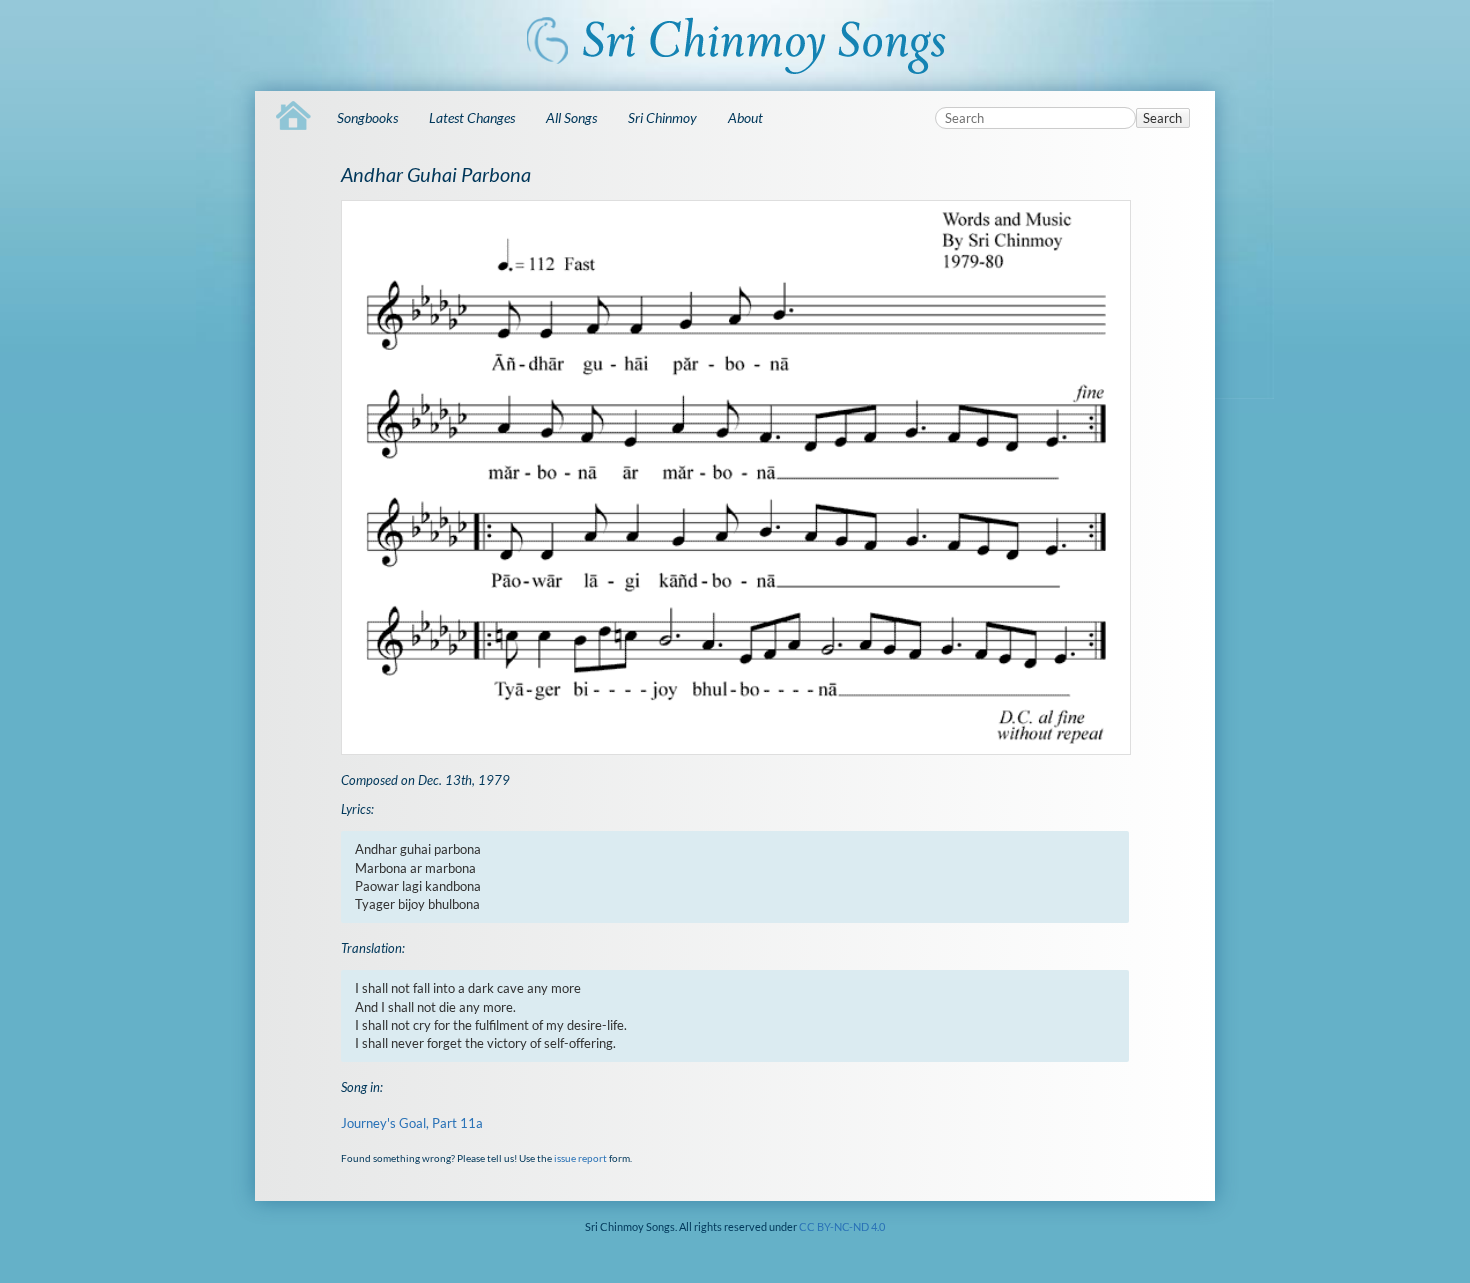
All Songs (571, 117)
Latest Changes (472, 117)
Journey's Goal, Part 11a (412, 1123)
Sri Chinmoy (662, 117)
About (745, 117)
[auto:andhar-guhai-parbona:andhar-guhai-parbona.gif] (734, 477)
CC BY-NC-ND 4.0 (842, 1226)
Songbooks (367, 117)
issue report (580, 1158)
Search (1162, 118)
